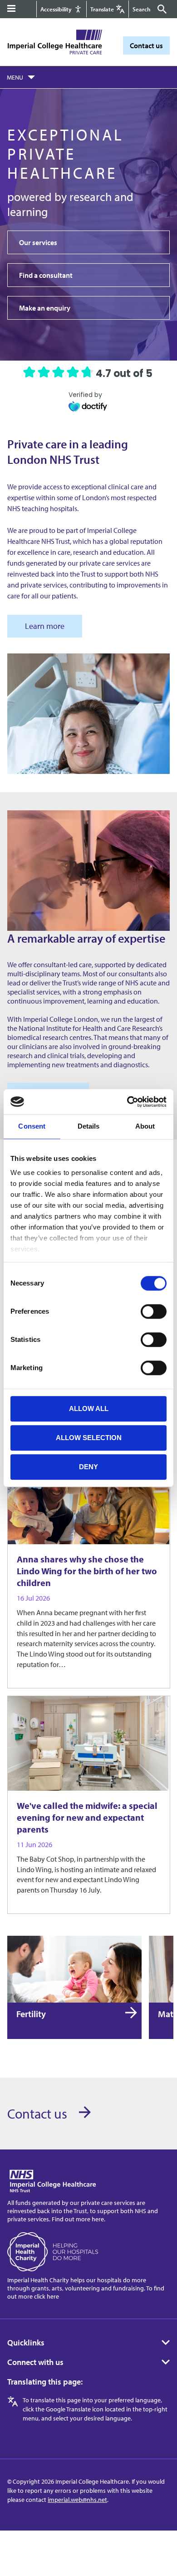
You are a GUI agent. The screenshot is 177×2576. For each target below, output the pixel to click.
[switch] (154, 1311)
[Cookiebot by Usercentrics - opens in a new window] (127, 1102)
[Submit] (161, 9)
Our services (38, 242)
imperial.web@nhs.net (77, 2500)
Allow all (89, 1409)
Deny (88, 1467)
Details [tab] (89, 1126)
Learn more (45, 626)
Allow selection (89, 1438)
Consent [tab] (32, 1126)
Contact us (146, 45)
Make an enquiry (45, 308)
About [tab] (145, 1126)
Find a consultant (46, 275)
